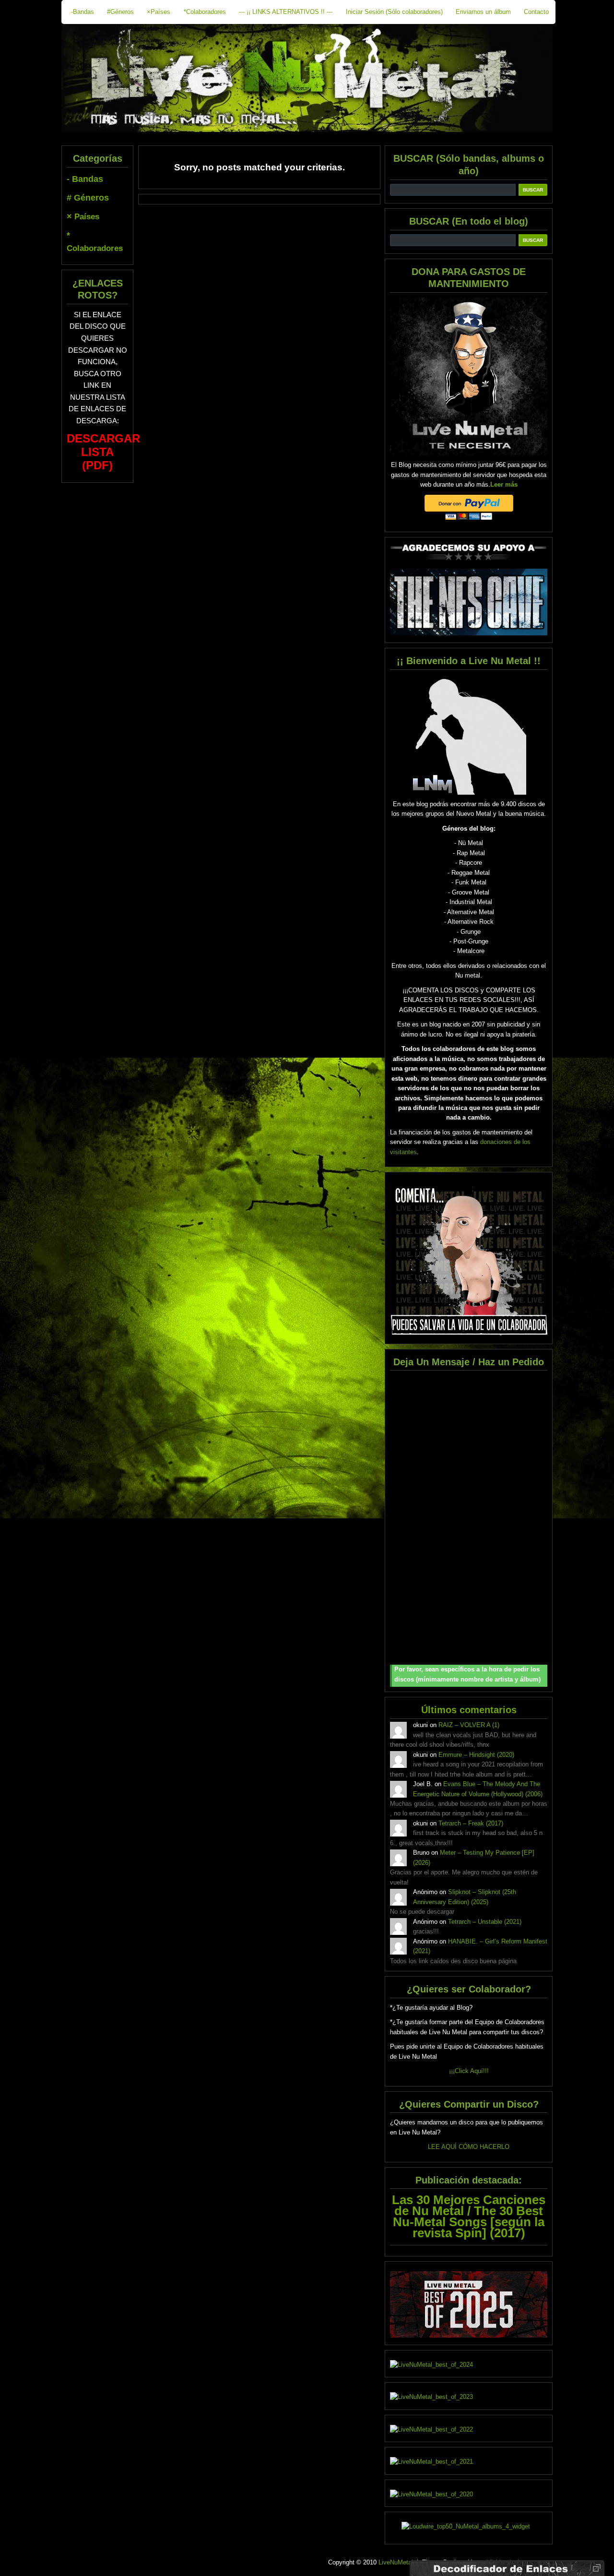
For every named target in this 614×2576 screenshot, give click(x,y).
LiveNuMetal (396, 2562)
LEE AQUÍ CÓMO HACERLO (469, 2147)
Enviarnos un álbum (483, 12)
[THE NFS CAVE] (469, 602)
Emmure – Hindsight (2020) (476, 1755)
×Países (159, 12)
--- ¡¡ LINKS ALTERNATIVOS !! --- (286, 12)
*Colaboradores (205, 12)
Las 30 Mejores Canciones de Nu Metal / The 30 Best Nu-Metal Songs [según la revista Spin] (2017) (469, 2216)
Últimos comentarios (469, 1710)
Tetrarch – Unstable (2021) (485, 1922)
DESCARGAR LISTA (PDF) (103, 452)
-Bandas (83, 12)
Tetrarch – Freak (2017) (471, 1823)
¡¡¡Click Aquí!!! (469, 2071)
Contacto (536, 12)
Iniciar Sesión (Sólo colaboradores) (394, 12)
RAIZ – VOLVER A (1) (469, 1725)
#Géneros (120, 12)
